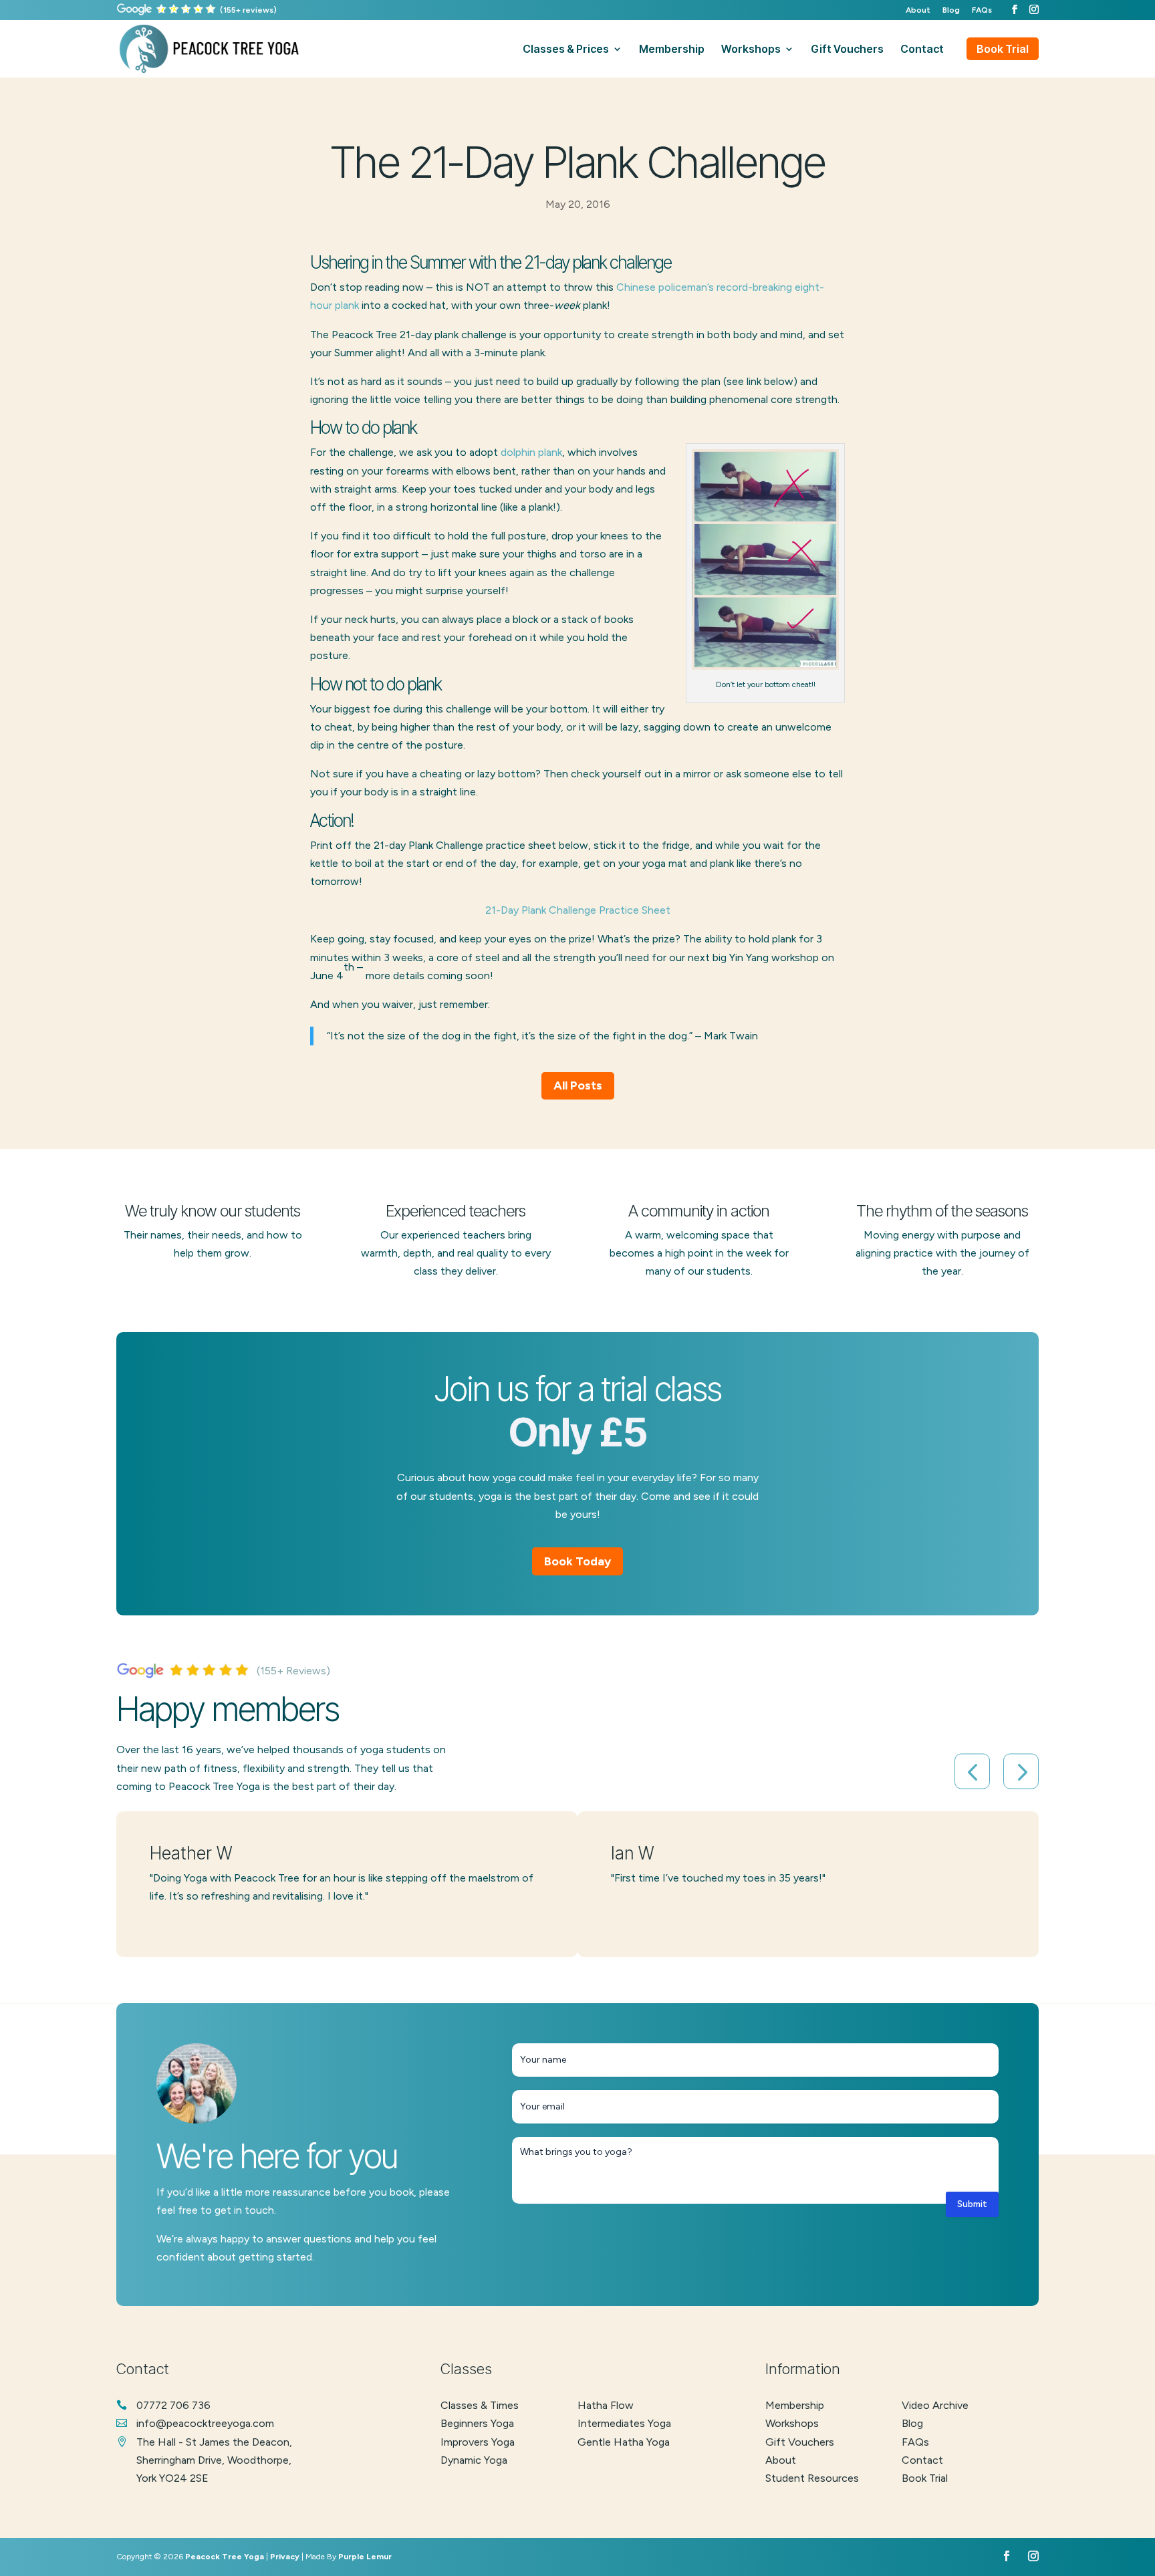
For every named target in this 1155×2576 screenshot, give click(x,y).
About (918, 10)
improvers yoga (478, 2442)
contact (922, 50)
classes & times (480, 2405)
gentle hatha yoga (624, 2442)
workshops (751, 50)
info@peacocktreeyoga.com (205, 2423)
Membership (795, 2405)
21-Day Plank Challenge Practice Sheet (578, 910)
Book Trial (1003, 49)
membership (672, 50)
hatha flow (606, 2405)
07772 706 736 (173, 2405)
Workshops (792, 2423)
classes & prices (566, 50)
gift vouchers (847, 50)
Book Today (577, 1561)
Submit (972, 2204)
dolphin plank (531, 452)
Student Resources (812, 2478)
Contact (922, 2460)
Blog (951, 10)
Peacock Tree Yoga (225, 2557)
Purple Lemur (365, 2557)
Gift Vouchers (800, 2442)
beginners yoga (477, 2423)
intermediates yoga (624, 2423)
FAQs (982, 10)
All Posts (578, 1085)
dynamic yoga (474, 2460)
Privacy (285, 2557)
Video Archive (935, 2405)
